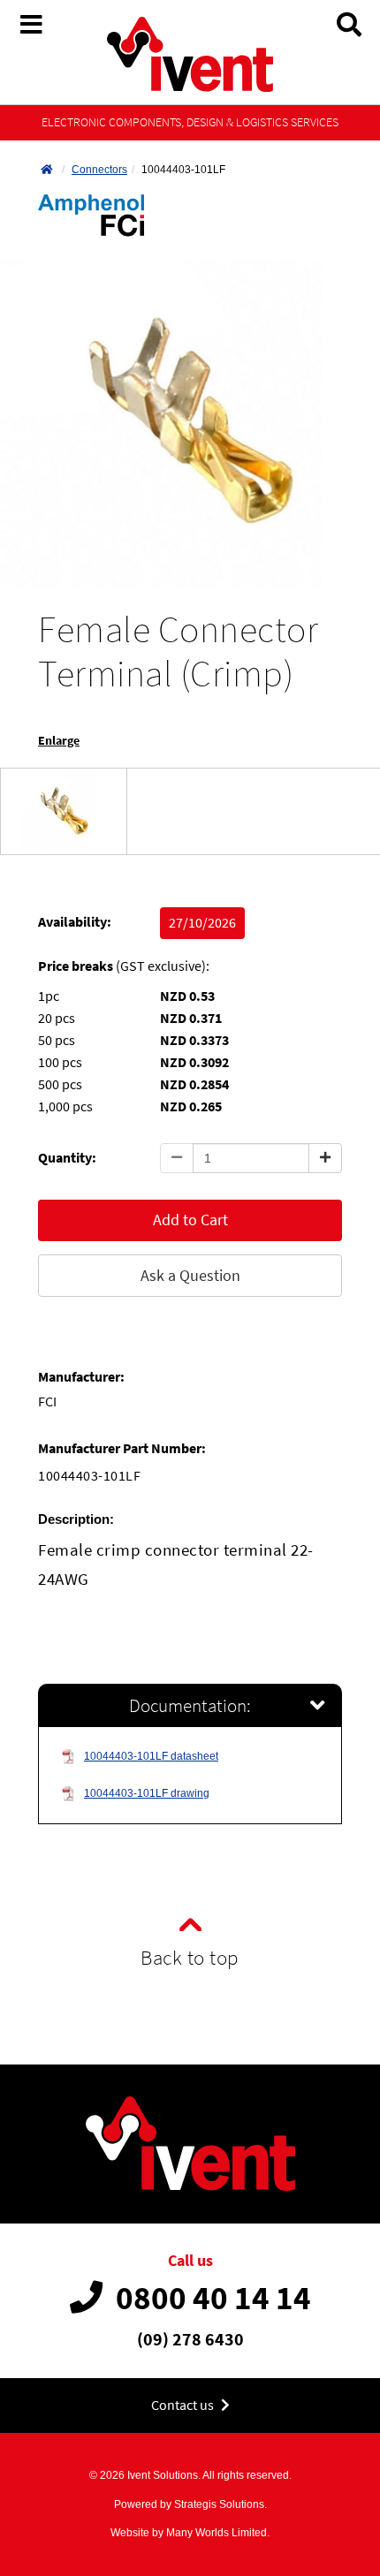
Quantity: (67, 1158)
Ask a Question (190, 1275)
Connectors (99, 170)
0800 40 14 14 (213, 2298)
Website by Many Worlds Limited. (190, 2533)
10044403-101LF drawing (147, 1793)
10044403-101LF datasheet (151, 1756)
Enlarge (59, 741)
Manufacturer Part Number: (122, 1448)
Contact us (184, 2405)
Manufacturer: (81, 1377)
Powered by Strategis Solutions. (190, 2504)
